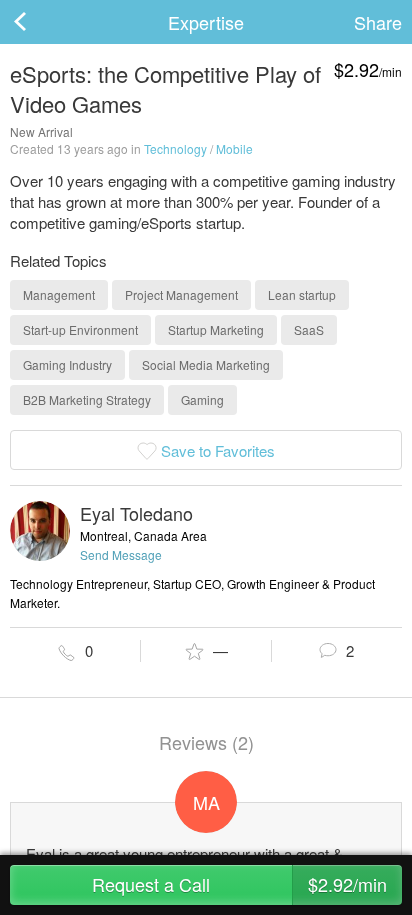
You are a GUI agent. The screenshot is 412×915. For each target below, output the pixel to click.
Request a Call (239, 884)
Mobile (234, 148)
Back (40, 22)
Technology (175, 148)
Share (378, 22)
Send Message (121, 554)
